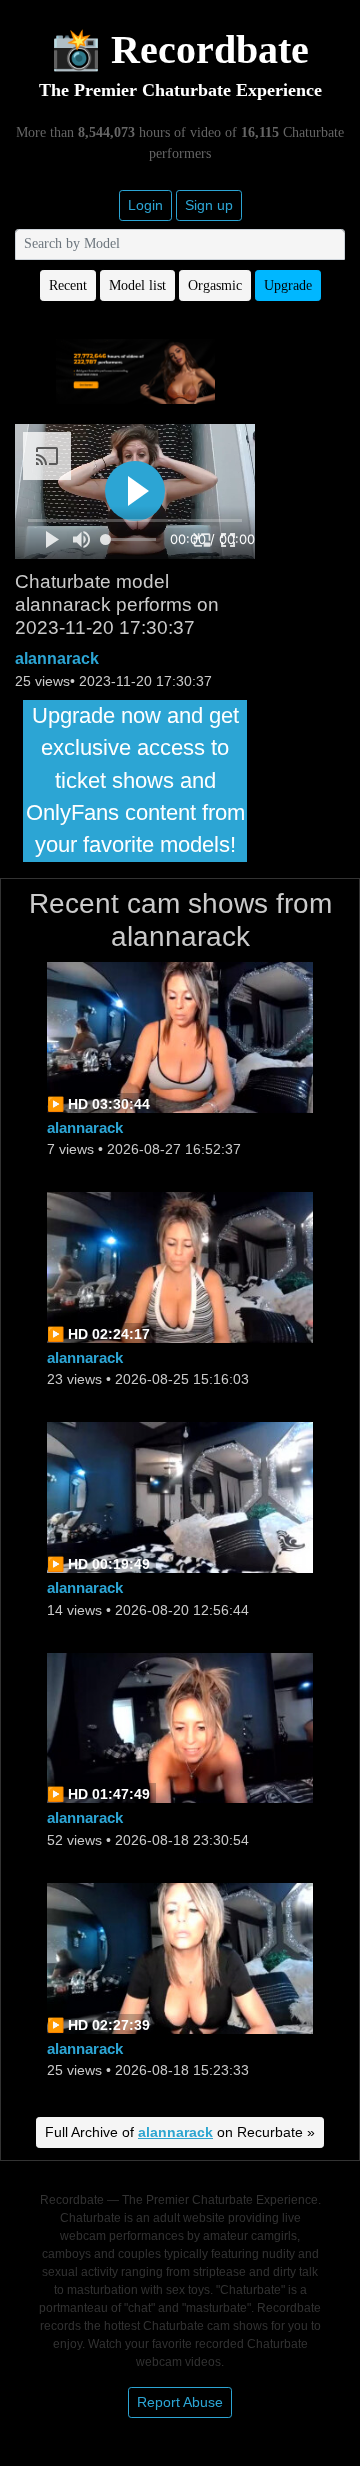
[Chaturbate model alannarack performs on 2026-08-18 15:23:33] (180, 1956)
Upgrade (288, 285)
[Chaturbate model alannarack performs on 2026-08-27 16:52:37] (180, 1035)
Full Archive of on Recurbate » (180, 2132)
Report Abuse (180, 2402)
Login (145, 205)
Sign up (209, 205)
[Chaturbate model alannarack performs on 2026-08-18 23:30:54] (180, 1726)
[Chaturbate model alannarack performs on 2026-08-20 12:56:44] (180, 1496)
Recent (68, 285)
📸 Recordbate (180, 49)
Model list (137, 285)
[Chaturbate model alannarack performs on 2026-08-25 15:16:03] (180, 1266)
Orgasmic (215, 285)
